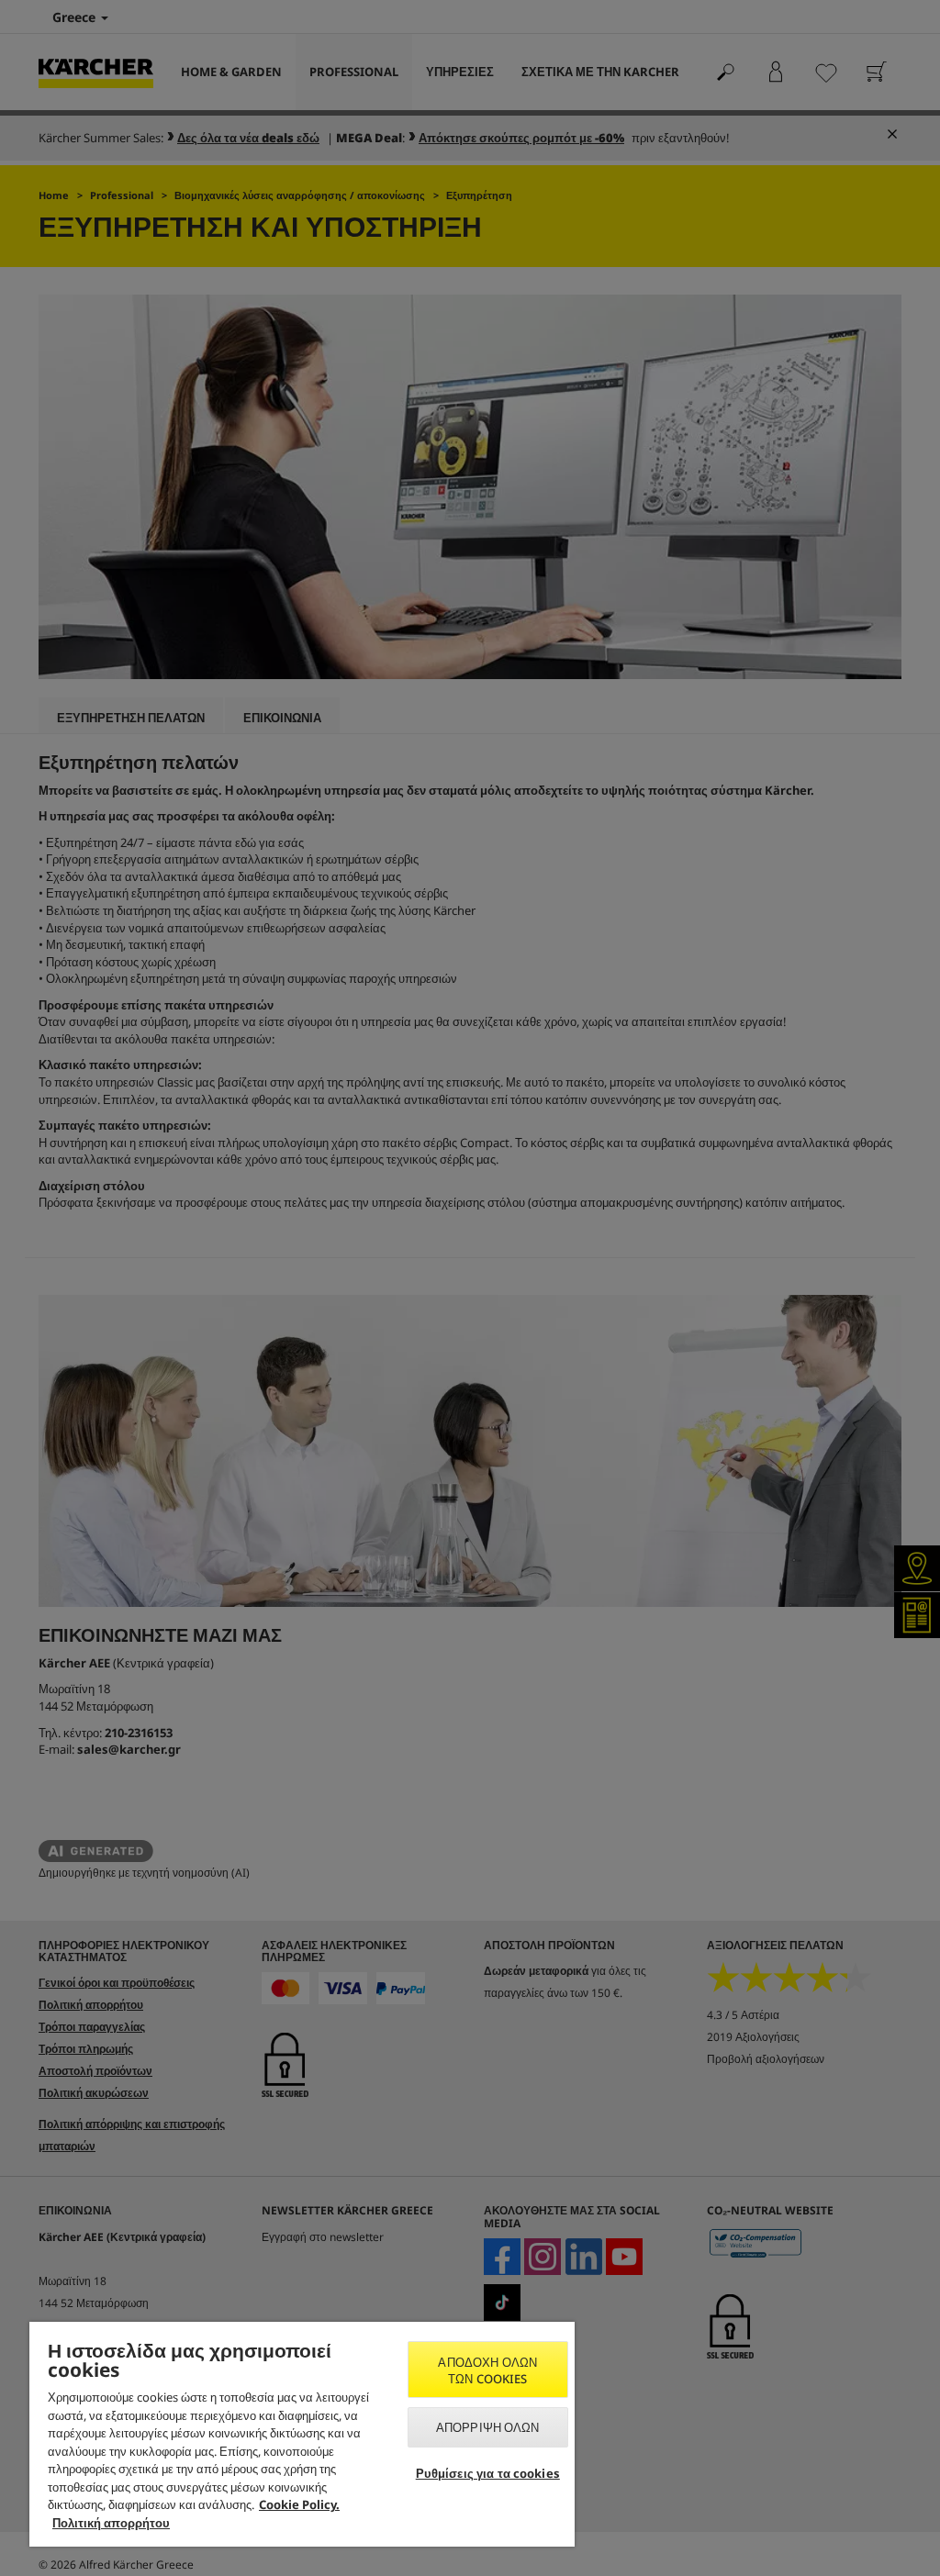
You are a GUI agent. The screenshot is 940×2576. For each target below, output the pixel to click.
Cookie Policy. (299, 2504)
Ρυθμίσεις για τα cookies (488, 2473)
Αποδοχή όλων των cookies (487, 2370)
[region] (302, 2434)
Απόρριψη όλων (488, 2427)
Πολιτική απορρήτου (111, 2523)
